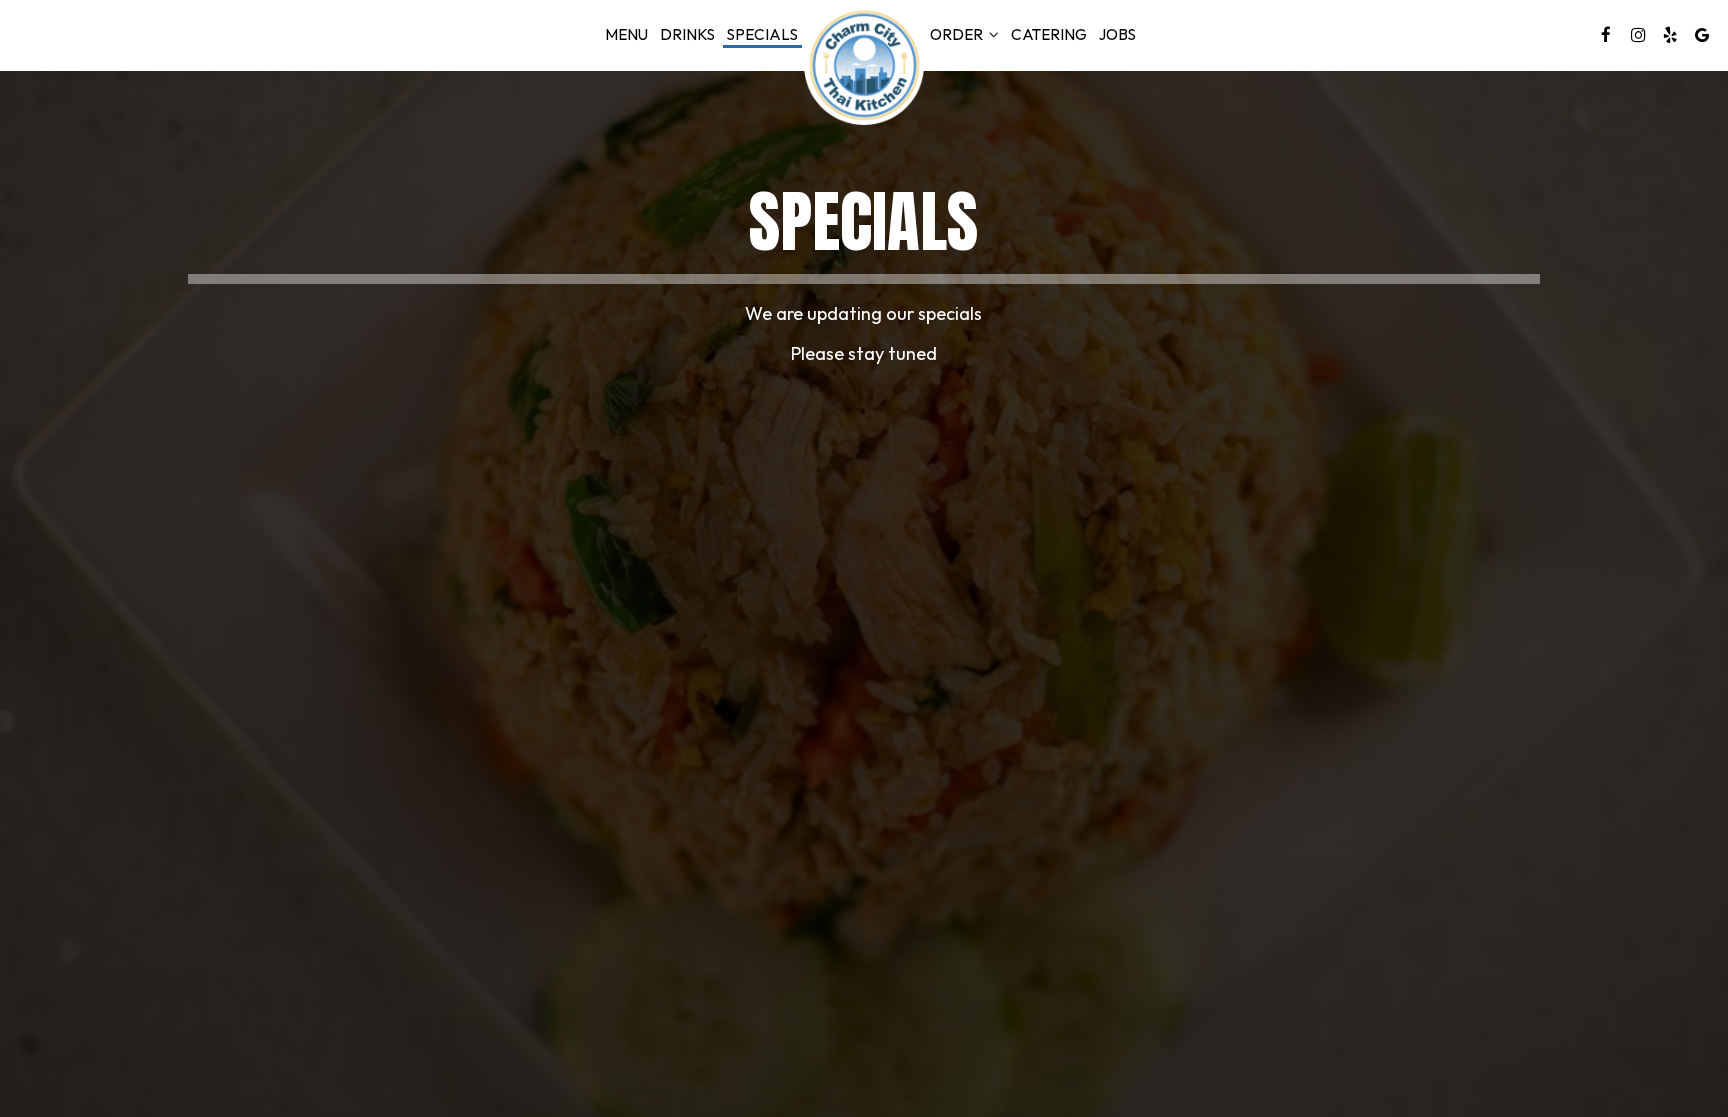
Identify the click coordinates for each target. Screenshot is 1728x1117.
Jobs (1117, 34)
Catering (1049, 34)
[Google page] (1702, 35)
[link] (864, 65)
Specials (762, 34)
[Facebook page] (1606, 35)
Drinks (687, 34)
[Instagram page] (1638, 35)
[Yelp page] (1670, 35)
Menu (626, 34)
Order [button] (958, 34)
